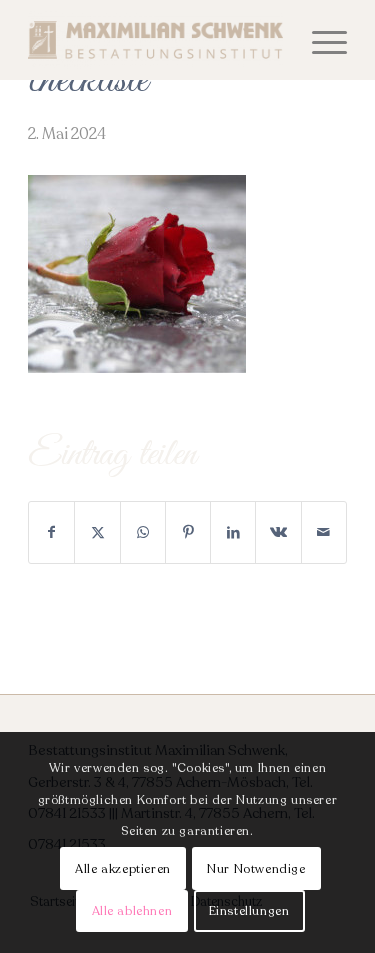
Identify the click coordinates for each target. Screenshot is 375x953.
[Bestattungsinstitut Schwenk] (155, 40)
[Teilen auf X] (97, 532)
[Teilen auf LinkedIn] (233, 532)
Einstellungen (249, 911)
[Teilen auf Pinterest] (188, 532)
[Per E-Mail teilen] (324, 532)
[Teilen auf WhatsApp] (143, 532)
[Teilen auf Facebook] (51, 532)
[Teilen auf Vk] (278, 532)
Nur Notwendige (256, 869)
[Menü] (319, 40)
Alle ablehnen (132, 911)
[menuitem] (319, 40)
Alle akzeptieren (123, 869)
